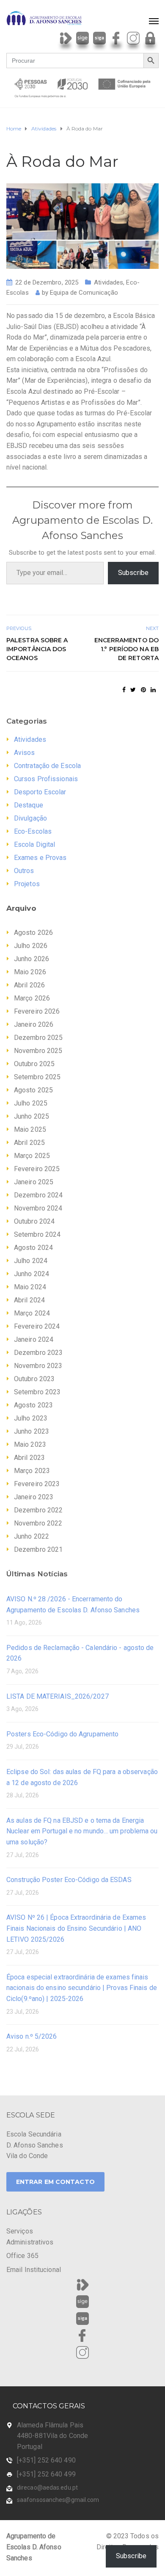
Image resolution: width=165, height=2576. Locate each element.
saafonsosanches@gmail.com (58, 2500)
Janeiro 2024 (34, 1339)
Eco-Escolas (33, 831)
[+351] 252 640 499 (46, 2474)
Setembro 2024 (37, 1234)
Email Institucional (34, 2270)
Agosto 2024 (33, 1248)
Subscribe (133, 573)
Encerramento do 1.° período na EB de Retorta (126, 649)
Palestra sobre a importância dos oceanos (37, 649)
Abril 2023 (29, 1458)
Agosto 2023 (33, 1405)
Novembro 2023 (38, 1366)
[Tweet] (133, 690)
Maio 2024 (30, 1287)
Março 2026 (32, 998)
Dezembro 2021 (38, 1549)
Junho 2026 (32, 959)
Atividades (109, 282)
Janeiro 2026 (34, 1024)
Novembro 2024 (38, 1208)
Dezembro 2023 (38, 1353)
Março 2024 (32, 1313)
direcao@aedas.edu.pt (47, 2488)
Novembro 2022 (38, 1523)
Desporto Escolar (40, 792)
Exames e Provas (40, 858)
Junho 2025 (32, 1116)
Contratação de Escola (47, 766)
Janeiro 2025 (34, 1182)
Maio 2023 (30, 1444)
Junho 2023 (32, 1431)
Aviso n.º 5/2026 (32, 2036)
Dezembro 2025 (38, 1038)
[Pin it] (143, 690)
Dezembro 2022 (38, 1510)
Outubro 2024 (34, 1221)
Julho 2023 (31, 1418)
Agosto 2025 (33, 1090)
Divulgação (30, 818)
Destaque (29, 805)
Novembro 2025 (38, 1051)
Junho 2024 (32, 1274)
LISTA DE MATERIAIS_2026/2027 (58, 1696)
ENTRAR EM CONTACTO (55, 2182)
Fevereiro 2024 (37, 1326)
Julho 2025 (31, 1103)
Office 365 (22, 2256)
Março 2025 (32, 1156)
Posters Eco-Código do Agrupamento (62, 1734)
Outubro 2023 (34, 1379)
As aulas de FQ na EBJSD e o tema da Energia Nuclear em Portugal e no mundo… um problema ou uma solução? (82, 1831)
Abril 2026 (29, 985)
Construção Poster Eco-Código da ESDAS (69, 1880)
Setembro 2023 (37, 1392)
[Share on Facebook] (124, 690)
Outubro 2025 (34, 1064)
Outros (24, 871)
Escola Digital (34, 844)
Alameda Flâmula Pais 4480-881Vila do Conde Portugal (52, 2436)
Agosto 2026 (33, 933)
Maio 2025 (30, 1129)
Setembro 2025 (37, 1077)
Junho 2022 (32, 1536)
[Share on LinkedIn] (153, 690)
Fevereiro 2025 (37, 1169)
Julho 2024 (31, 1261)
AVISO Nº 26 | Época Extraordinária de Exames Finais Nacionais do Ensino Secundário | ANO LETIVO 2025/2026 (76, 1928)
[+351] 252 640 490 (46, 2460)
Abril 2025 (29, 1143)
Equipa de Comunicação (84, 293)
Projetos (27, 884)
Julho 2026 (31, 946)
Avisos (25, 753)
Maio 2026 (30, 972)
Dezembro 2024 (38, 1195)
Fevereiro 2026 (37, 1011)
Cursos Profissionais (46, 779)
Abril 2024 (29, 1300)
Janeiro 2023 (34, 1497)
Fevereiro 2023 (37, 1484)
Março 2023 (32, 1471)
